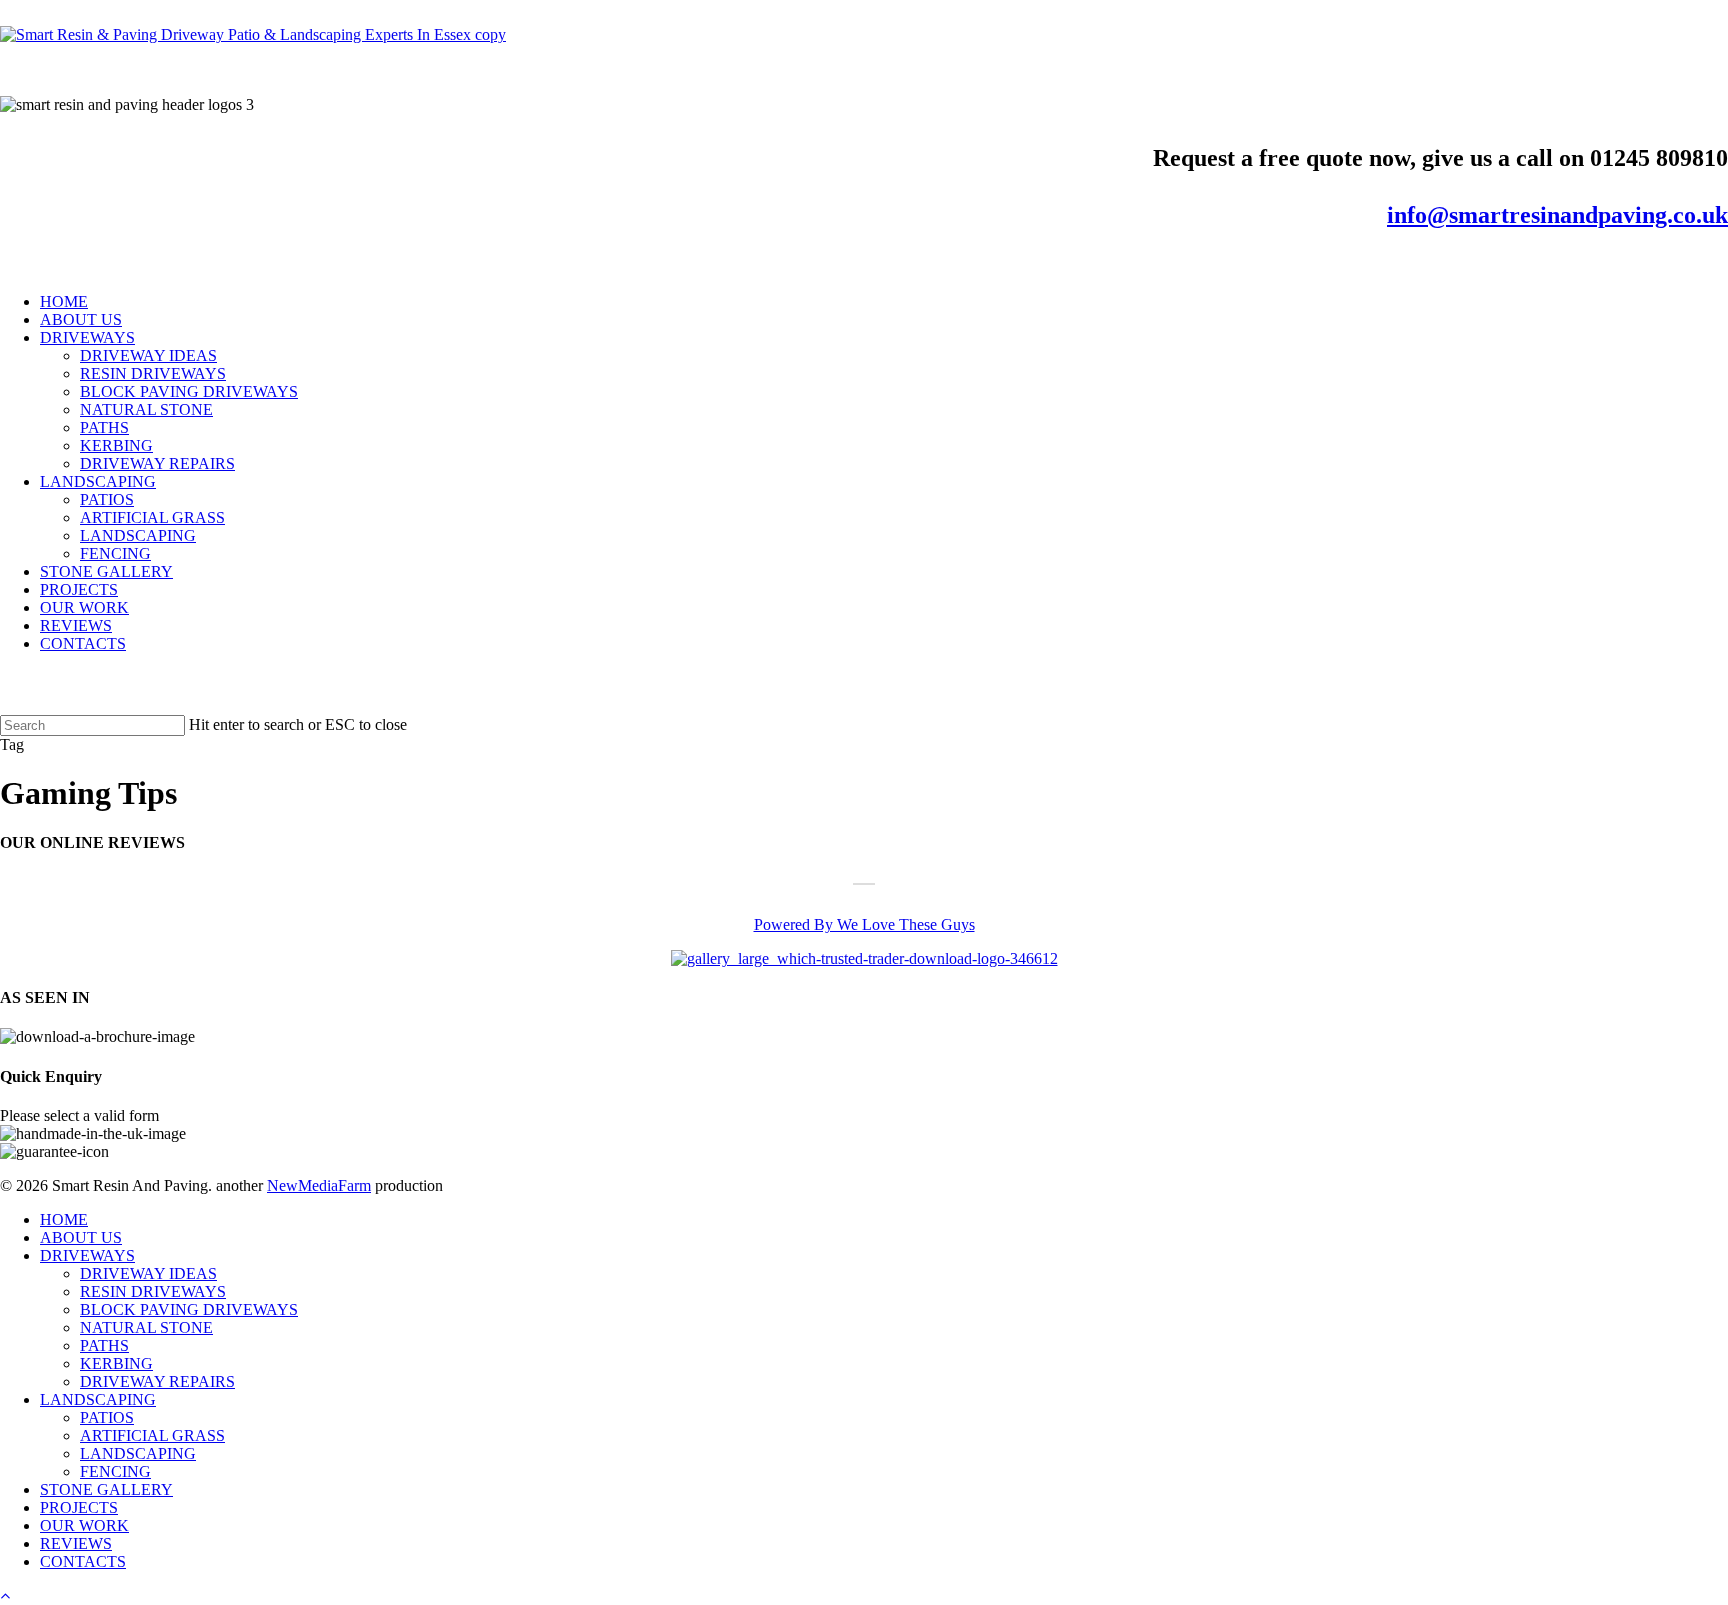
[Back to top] (5, 1595)
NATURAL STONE (146, 1327)
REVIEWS (76, 1543)
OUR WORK (84, 1525)
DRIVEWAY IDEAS (148, 1273)
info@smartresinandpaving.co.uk (1557, 215)
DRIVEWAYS (87, 1255)
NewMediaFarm (319, 1185)
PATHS (104, 1345)
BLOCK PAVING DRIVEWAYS (189, 1309)
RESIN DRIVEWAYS (153, 1291)
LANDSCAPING (98, 1399)
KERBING (116, 1363)
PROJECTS (79, 1507)
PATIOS (107, 1417)
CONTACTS (83, 1561)
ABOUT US (81, 1237)
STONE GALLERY (106, 1489)
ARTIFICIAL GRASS (152, 1435)
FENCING (115, 1471)
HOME (64, 1219)
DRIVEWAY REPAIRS (157, 1381)
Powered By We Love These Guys (864, 924)
